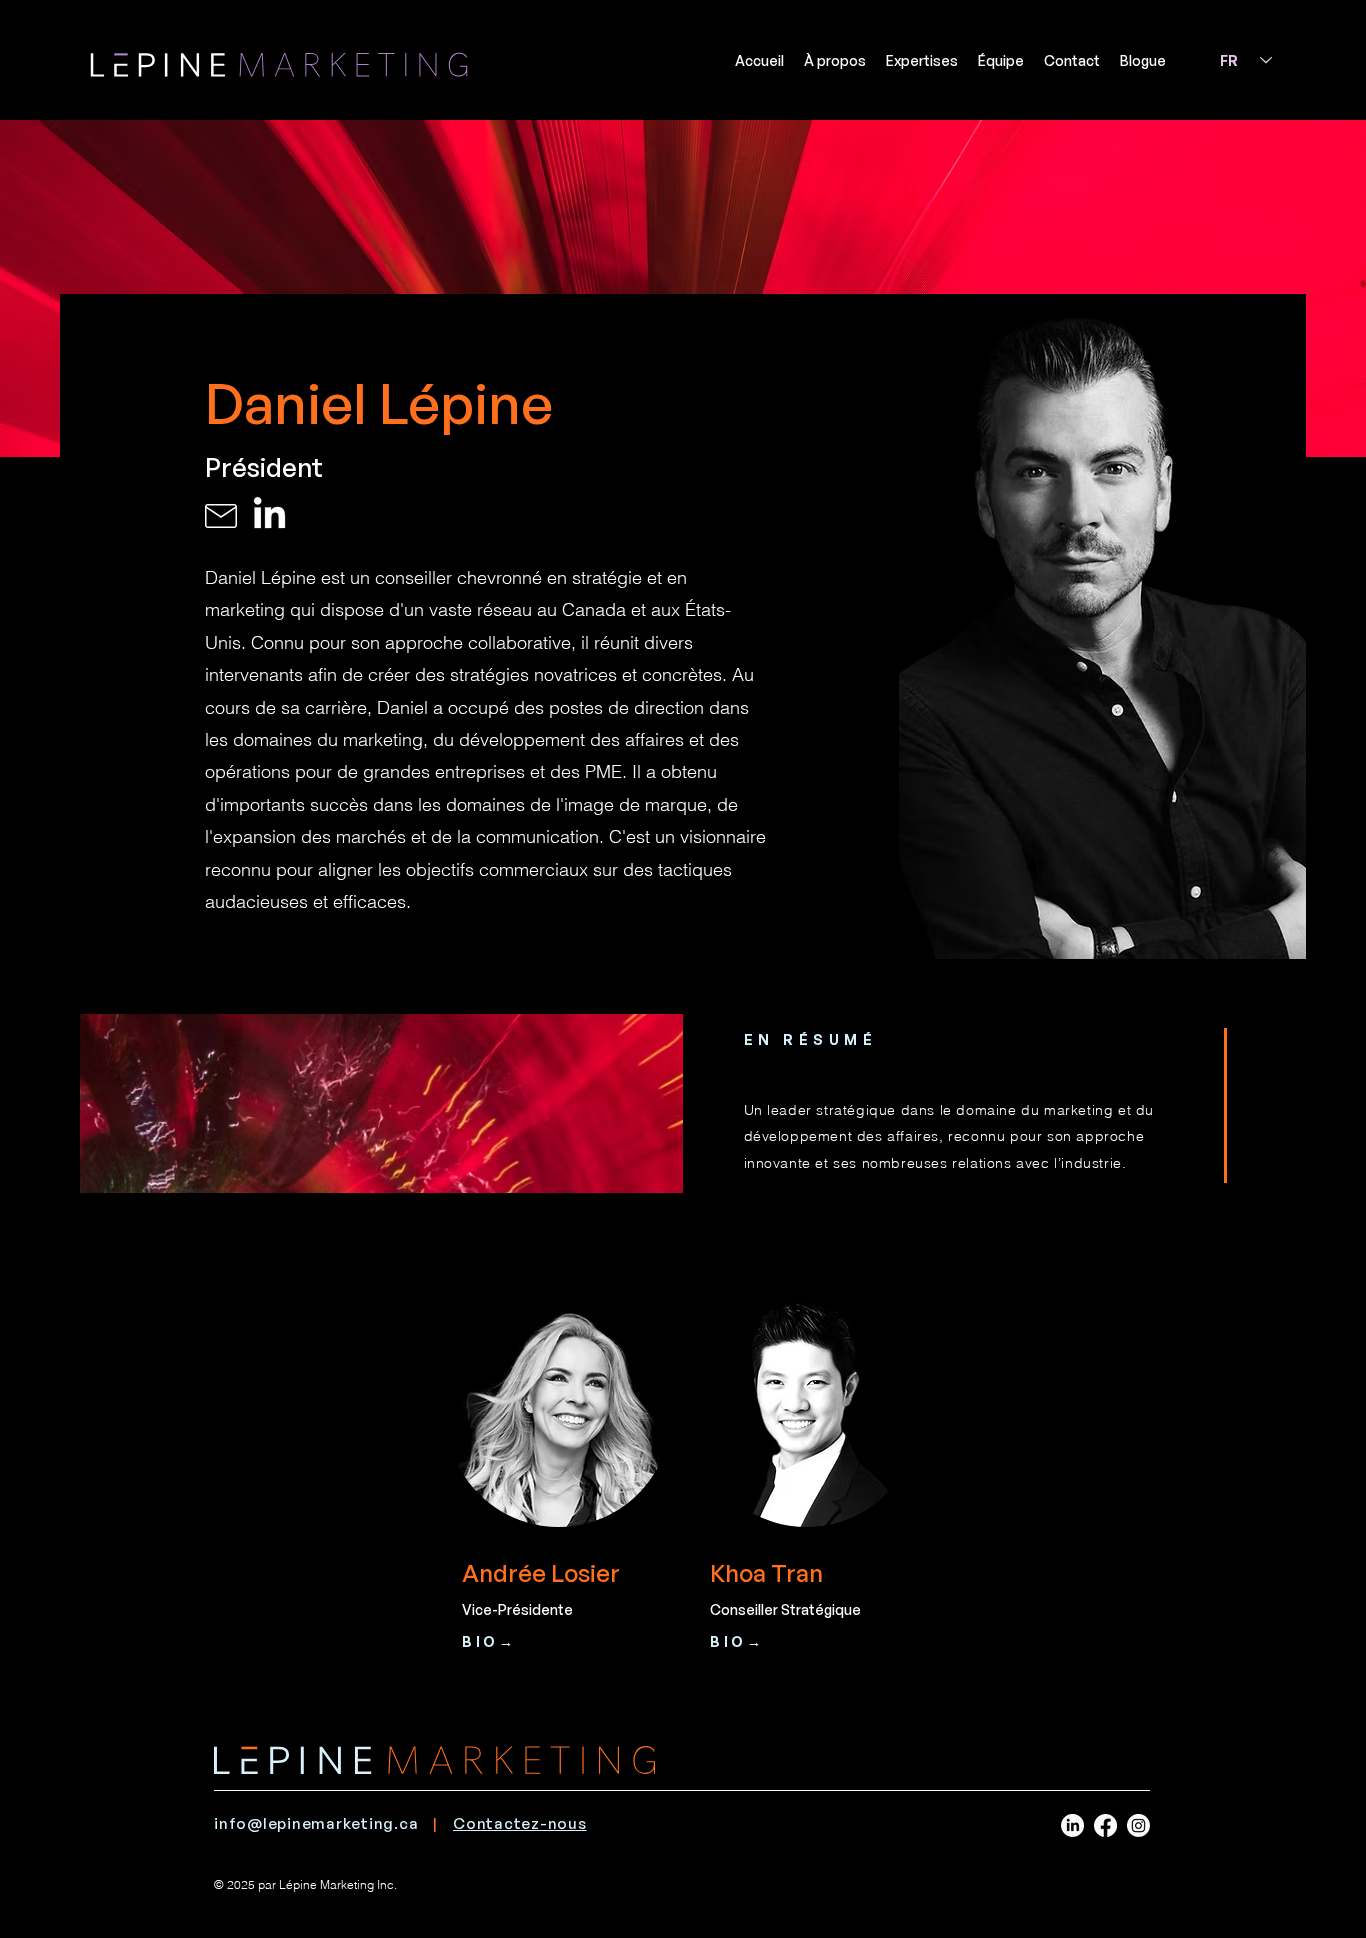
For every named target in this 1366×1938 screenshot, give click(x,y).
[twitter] (1138, 1825)
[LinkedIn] (269, 515)
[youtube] (1072, 1825)
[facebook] (1105, 1825)
